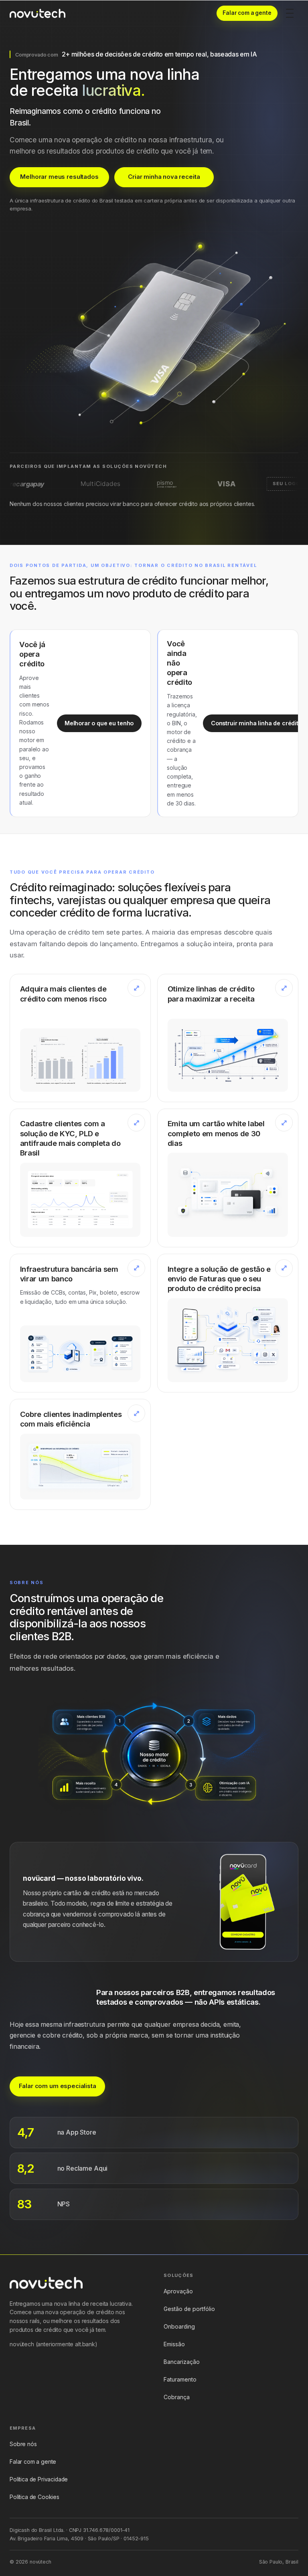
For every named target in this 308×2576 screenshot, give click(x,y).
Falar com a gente (247, 13)
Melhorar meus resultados (59, 177)
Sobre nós (23, 2444)
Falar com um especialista (58, 2086)
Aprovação (178, 2291)
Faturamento (180, 2380)
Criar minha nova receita (164, 177)
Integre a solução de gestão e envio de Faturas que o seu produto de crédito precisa (219, 1279)
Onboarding (179, 2327)
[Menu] (290, 13)
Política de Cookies (34, 2497)
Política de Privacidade (39, 2479)
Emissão (174, 2344)
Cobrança (177, 2397)
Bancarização (182, 2362)
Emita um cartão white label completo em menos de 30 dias (216, 1133)
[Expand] (136, 988)
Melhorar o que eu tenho (99, 723)
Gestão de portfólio (189, 2309)
